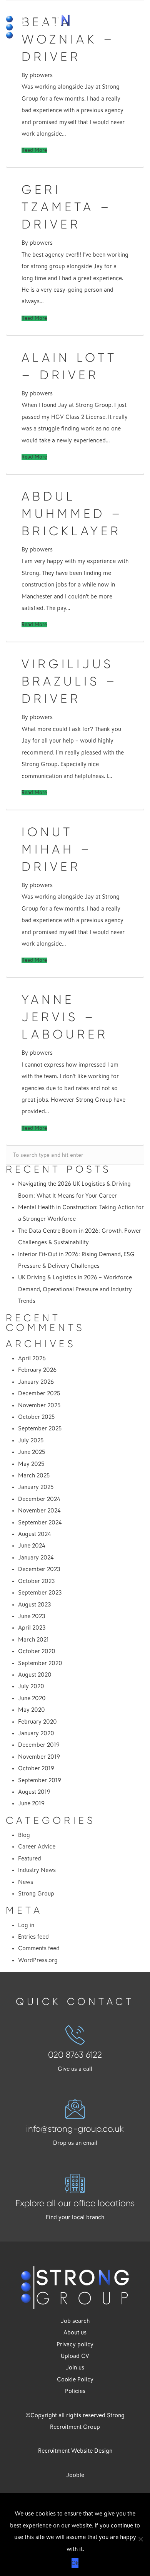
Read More (34, 150)
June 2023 (32, 1616)
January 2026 (36, 1382)
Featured (30, 1858)
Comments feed (39, 1948)
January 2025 (36, 1487)
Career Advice (37, 1847)
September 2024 (40, 1522)
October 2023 (37, 1581)
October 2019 (36, 1768)
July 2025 (31, 1440)
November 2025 (39, 1405)
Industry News (37, 1870)
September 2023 (40, 1593)
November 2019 (39, 1757)
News (26, 1882)
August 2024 (35, 1534)
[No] (140, 2539)
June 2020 (32, 1698)
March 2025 (34, 1475)
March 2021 (33, 1640)
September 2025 (40, 1428)
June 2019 (31, 1803)
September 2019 (40, 1780)
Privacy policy (75, 2344)
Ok (75, 2563)
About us (75, 2332)
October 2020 (37, 1651)
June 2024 (32, 1546)
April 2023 (32, 1628)
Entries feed (33, 1937)
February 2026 (37, 1370)
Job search (75, 2321)
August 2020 (35, 1675)
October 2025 (36, 1417)
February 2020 (37, 1722)
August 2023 (35, 1605)
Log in (26, 1925)
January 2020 (36, 1733)
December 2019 (39, 1745)
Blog (24, 1835)
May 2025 (31, 1464)
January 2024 (36, 1558)
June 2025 (32, 1452)
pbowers (41, 75)
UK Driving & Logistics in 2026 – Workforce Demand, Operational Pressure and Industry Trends (75, 1289)
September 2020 (40, 1663)
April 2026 (32, 1358)
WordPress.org (38, 1960)
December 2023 (39, 1569)
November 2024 (39, 1511)
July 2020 (31, 1686)
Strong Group (36, 1894)
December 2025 (39, 1393)
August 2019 (34, 1792)
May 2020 (32, 1710)
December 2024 (39, 1499)
